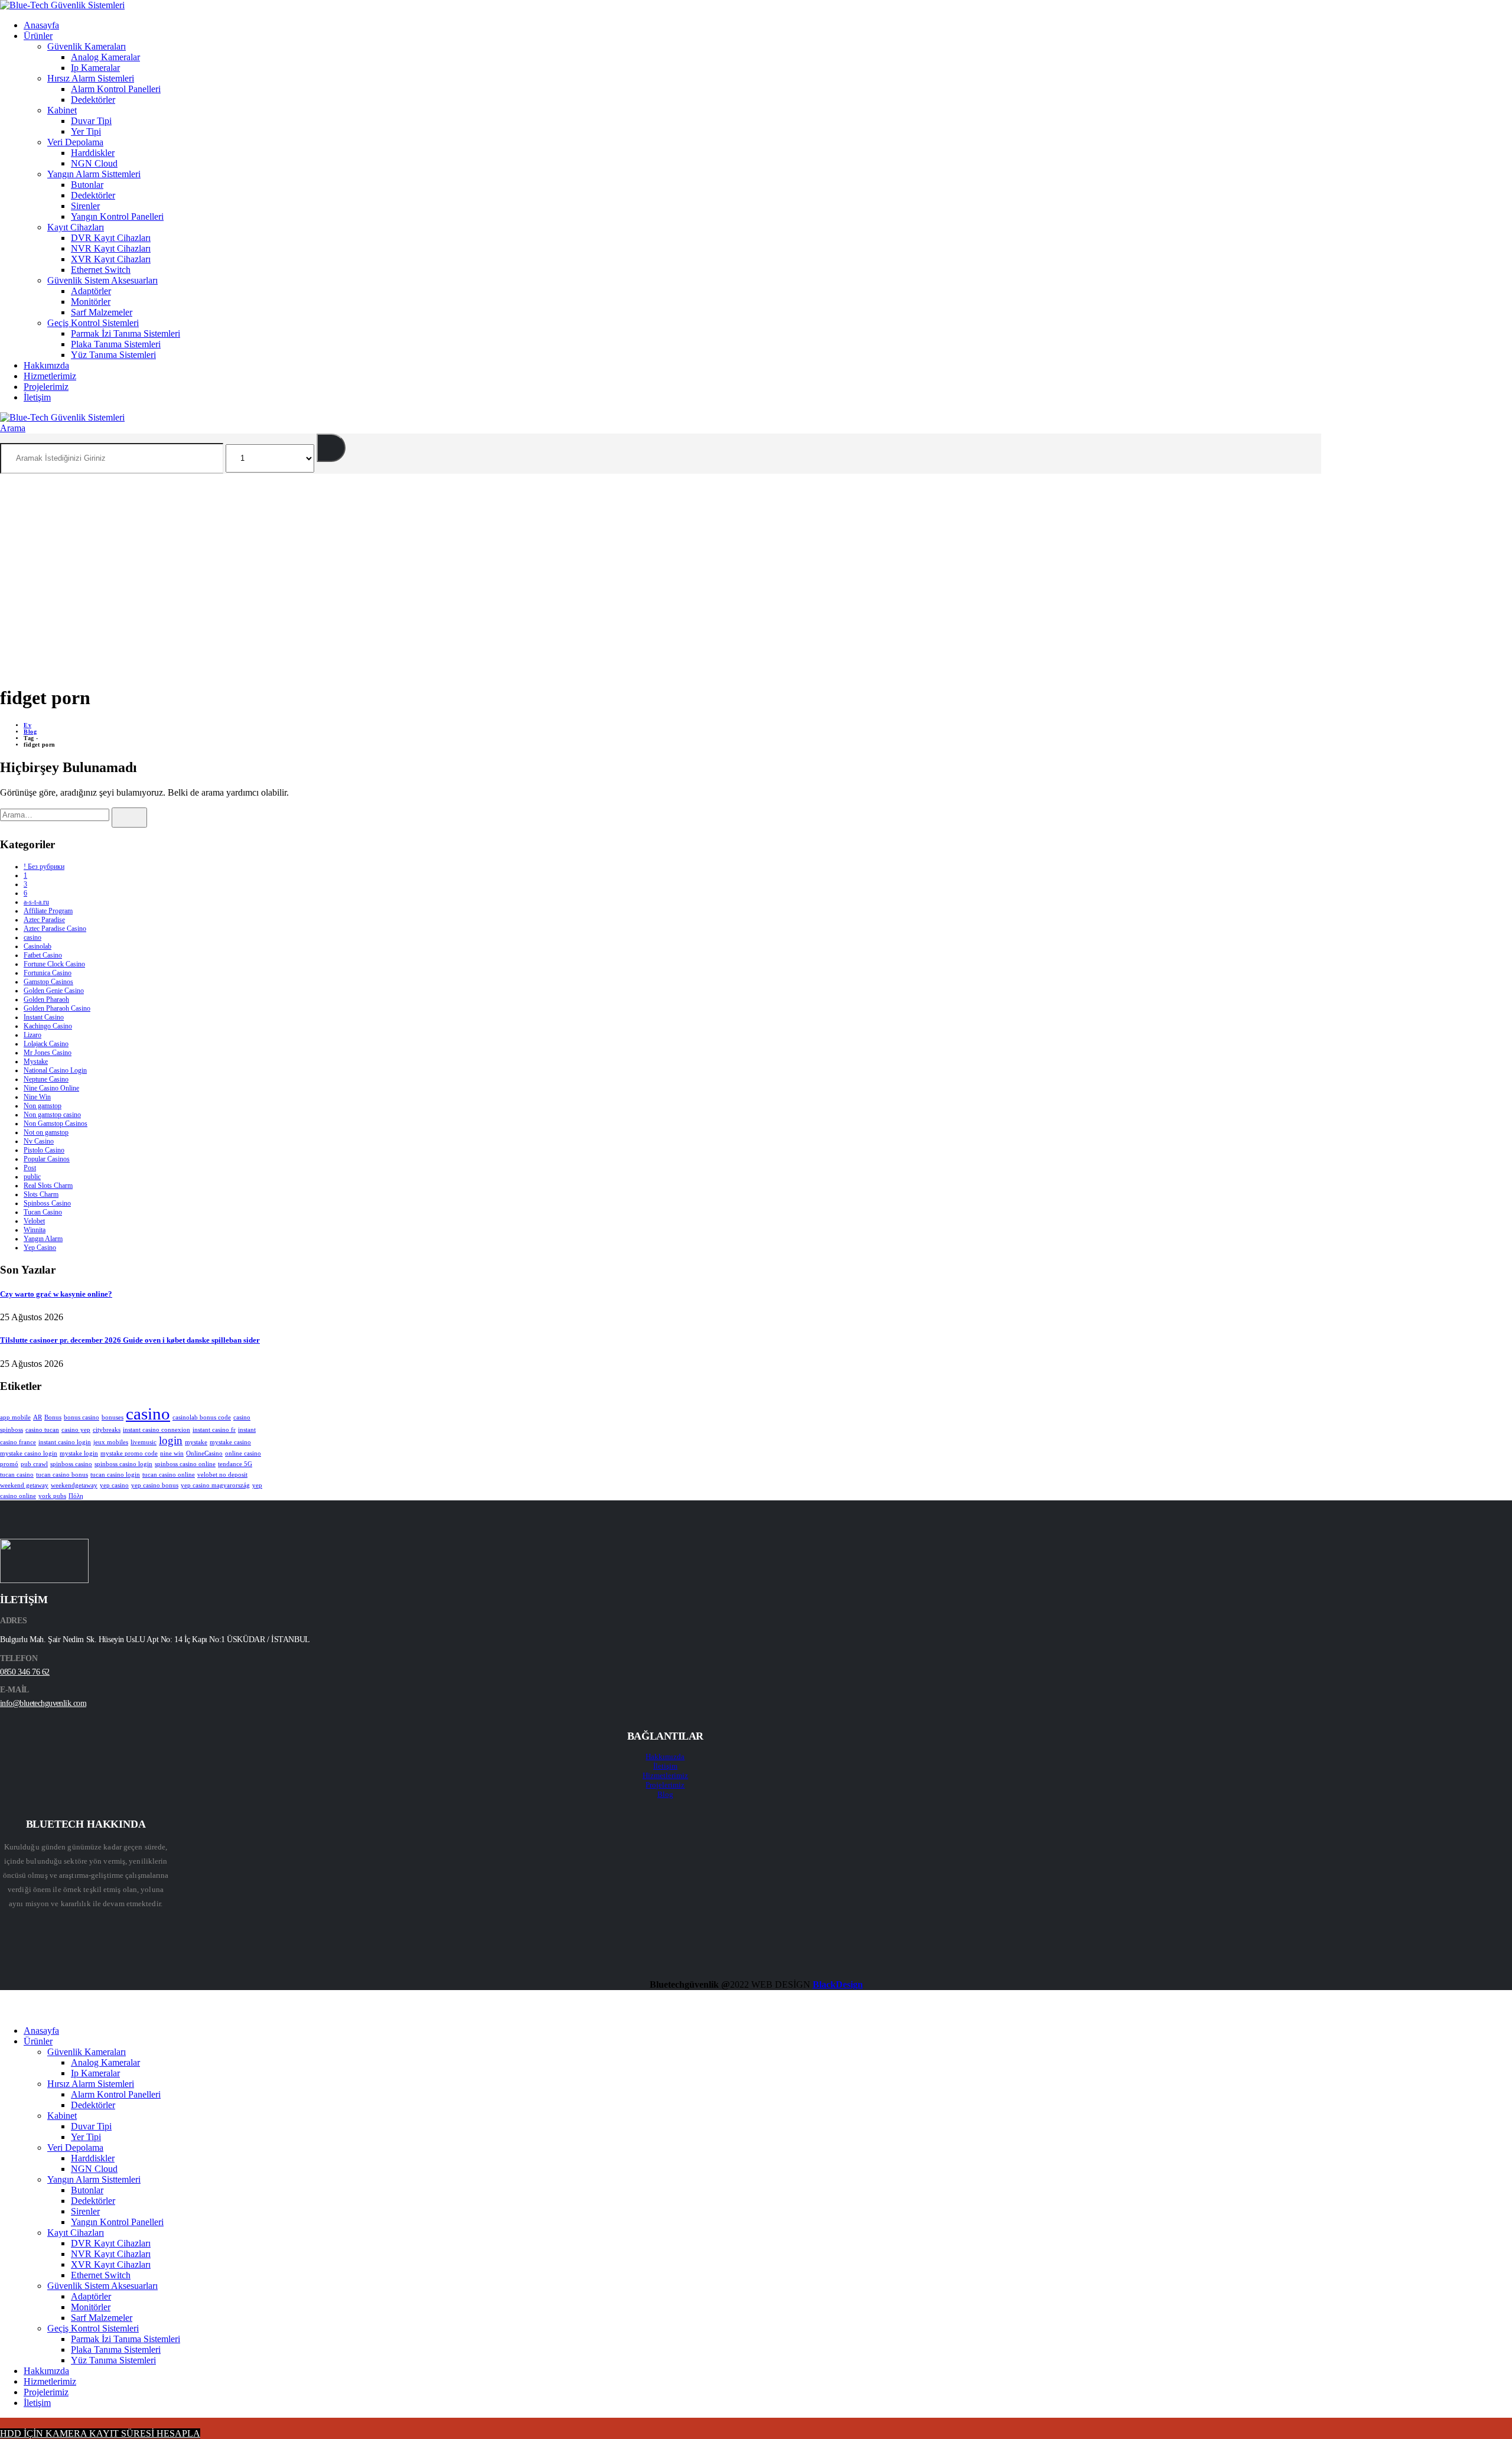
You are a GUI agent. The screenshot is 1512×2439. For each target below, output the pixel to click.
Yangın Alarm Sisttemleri (94, 174)
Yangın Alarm (43, 1239)
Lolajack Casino (46, 1044)
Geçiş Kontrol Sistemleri (93, 323)
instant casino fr (214, 1430)
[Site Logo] (62, 5)
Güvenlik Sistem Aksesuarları (102, 280)
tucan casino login (115, 1475)
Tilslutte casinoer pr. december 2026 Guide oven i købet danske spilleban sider (130, 1340)
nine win (172, 1453)
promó (9, 1464)
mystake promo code (129, 1453)
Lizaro (32, 1035)
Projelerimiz (46, 387)
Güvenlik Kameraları (87, 46)
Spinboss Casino (47, 1203)
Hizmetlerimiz (50, 376)
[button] (13, 428)
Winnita (35, 1230)
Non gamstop (43, 1106)
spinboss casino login (123, 1464)
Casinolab (38, 946)
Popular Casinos (47, 1159)
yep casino (114, 1485)
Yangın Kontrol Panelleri (117, 216)
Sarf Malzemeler (102, 312)
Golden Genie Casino (54, 991)
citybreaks (107, 1430)
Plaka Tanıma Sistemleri (116, 344)
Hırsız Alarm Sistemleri (91, 78)
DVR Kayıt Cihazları (111, 238)
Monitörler (91, 302)
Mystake (36, 1061)
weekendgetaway (74, 1485)
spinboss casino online (185, 1464)
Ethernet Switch (101, 270)
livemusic (144, 1442)
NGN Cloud (94, 163)
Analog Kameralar (105, 57)
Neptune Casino (46, 1079)
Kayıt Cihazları (76, 227)
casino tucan (42, 1430)
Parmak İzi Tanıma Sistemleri (126, 333)
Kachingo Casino (48, 1026)
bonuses (113, 1417)
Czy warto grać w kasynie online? (56, 1294)
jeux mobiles (111, 1442)
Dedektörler (93, 100)
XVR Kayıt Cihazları (111, 259)
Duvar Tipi (91, 121)
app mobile (15, 1417)
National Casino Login (55, 1070)
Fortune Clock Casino (54, 964)
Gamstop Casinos (48, 982)
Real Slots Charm (48, 1186)
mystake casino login (29, 1453)
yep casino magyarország (215, 1485)
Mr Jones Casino (48, 1053)
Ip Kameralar (95, 68)
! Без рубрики (44, 867)
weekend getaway (24, 1485)
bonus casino (82, 1417)
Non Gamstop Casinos (56, 1124)
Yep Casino (40, 1248)
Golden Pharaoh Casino (57, 1008)
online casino (243, 1453)
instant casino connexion (157, 1430)
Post (30, 1168)
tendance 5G (235, 1464)
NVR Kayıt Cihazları (111, 248)
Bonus (53, 1417)
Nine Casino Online (51, 1088)
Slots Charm (41, 1194)
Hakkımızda (46, 365)
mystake (196, 1442)
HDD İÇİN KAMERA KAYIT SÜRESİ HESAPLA (100, 2433)
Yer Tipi (86, 131)
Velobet (34, 1221)
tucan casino (17, 1475)
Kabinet (62, 110)
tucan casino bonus (62, 1475)
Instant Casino (44, 1017)
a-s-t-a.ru (36, 902)
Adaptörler (91, 291)
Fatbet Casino (43, 955)
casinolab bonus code (202, 1417)
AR (38, 1417)
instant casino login (65, 1442)
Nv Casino (39, 1141)
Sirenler (85, 206)
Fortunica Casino (48, 973)
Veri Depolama (75, 142)
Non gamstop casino (52, 1115)
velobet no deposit (222, 1475)
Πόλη (76, 1496)
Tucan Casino (43, 1212)
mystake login (79, 1453)
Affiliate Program (48, 911)
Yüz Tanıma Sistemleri (113, 355)
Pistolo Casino (44, 1150)
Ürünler (38, 36)
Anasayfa (41, 25)
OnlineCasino (204, 1453)
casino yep (76, 1430)
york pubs (52, 1496)
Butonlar (87, 185)
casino (32, 937)
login (171, 1440)
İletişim (37, 397)
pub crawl (34, 1464)
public (32, 1177)
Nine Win (37, 1097)
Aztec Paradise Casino (55, 929)
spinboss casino (71, 1464)
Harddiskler (93, 153)
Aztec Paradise (44, 920)
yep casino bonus (155, 1485)
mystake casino (230, 1442)
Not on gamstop (46, 1132)
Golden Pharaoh (46, 999)
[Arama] (331, 448)
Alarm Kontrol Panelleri (116, 89)
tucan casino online (169, 1475)
